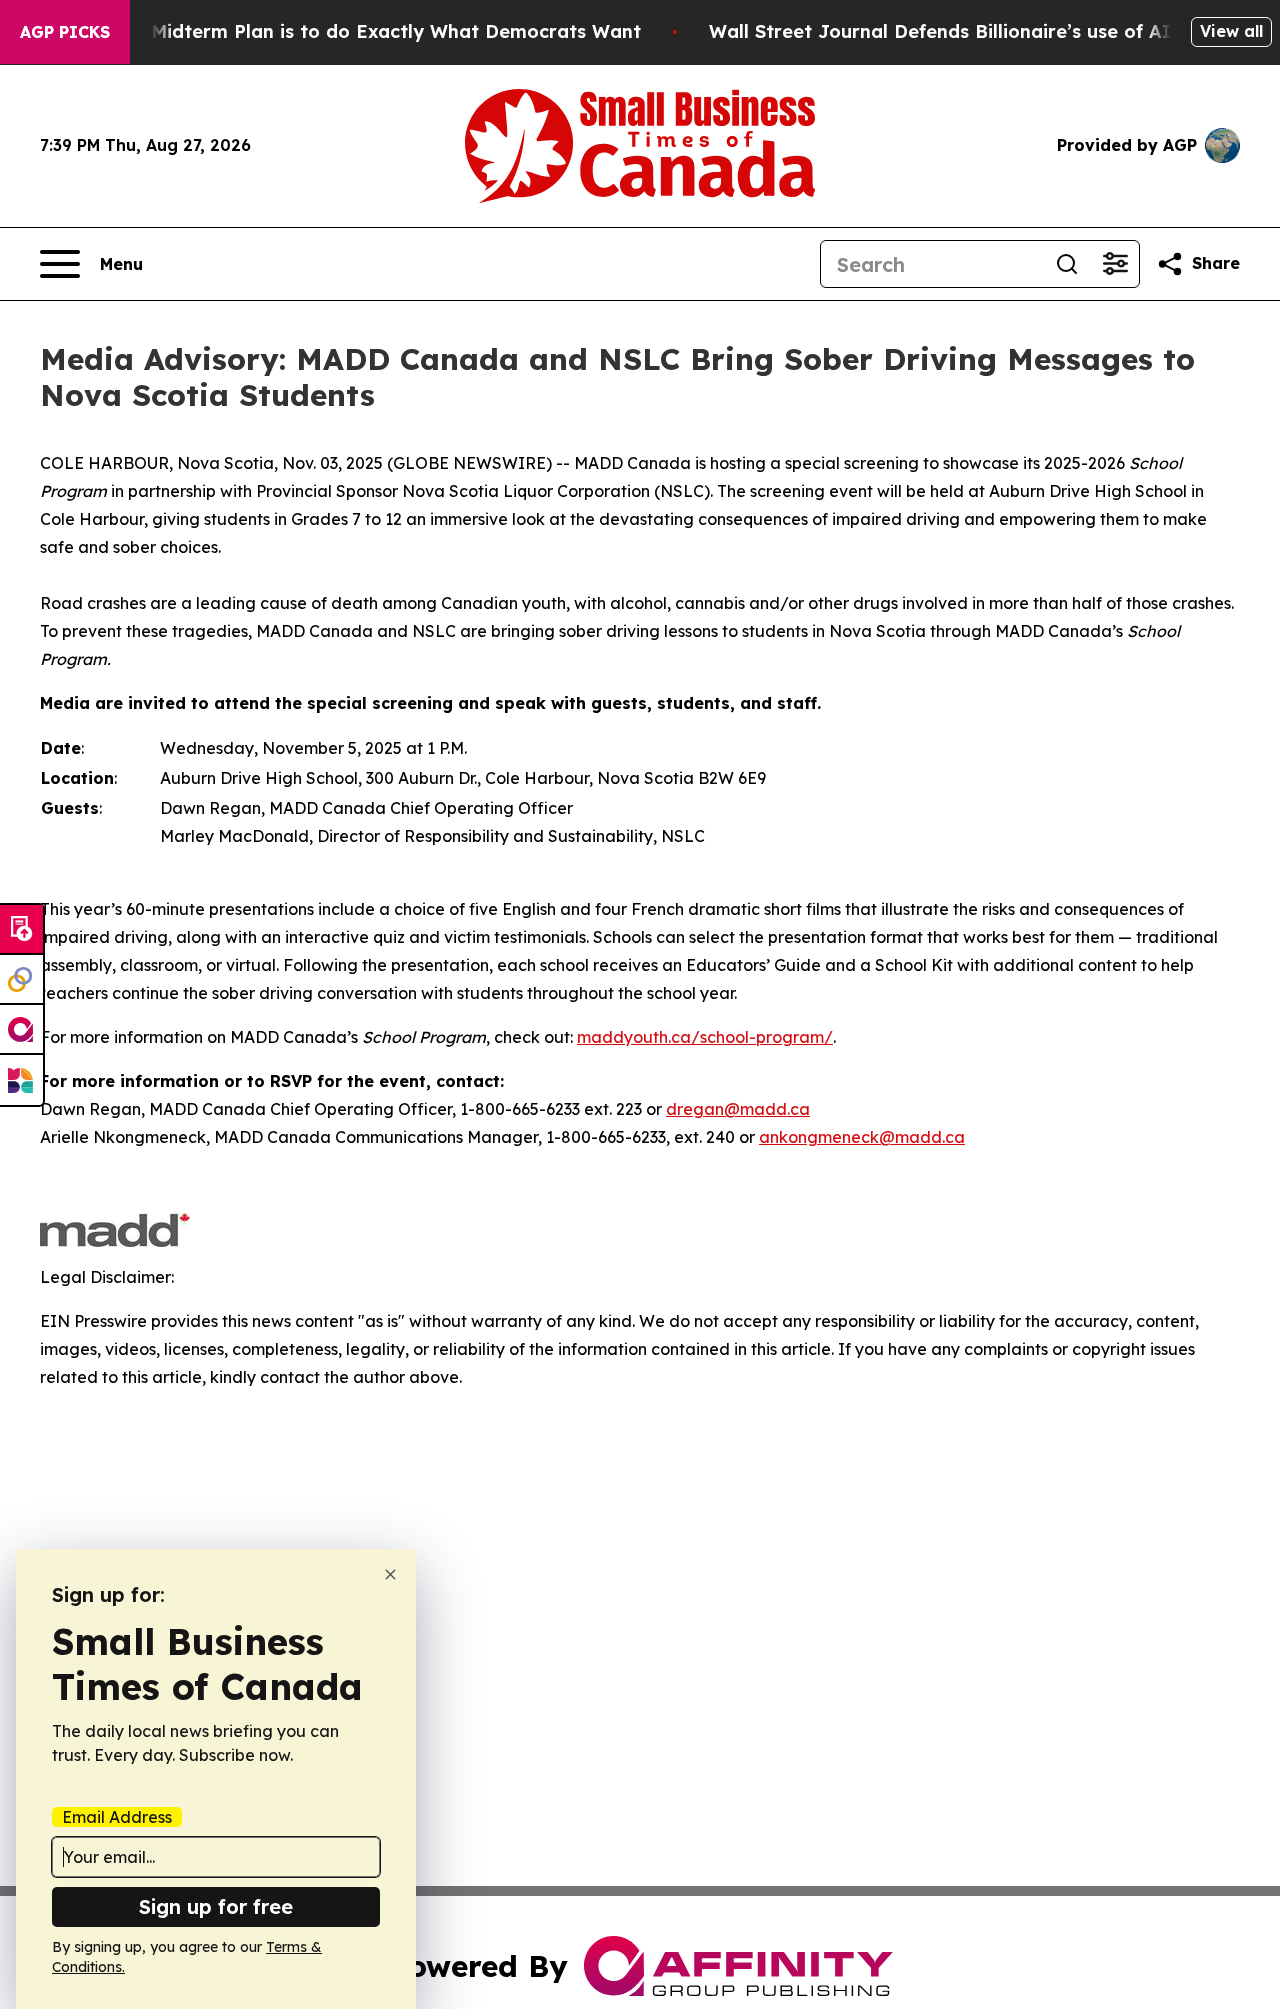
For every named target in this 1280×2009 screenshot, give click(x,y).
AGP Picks (65, 32)
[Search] (1067, 264)
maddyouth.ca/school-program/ (705, 1037)
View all (1231, 31)
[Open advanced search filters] (1115, 264)
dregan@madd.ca (738, 1109)
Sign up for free (216, 1906)
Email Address (117, 1817)
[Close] (390, 1574)
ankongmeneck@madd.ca (862, 1137)
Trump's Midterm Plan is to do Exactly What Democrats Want (357, 31)
